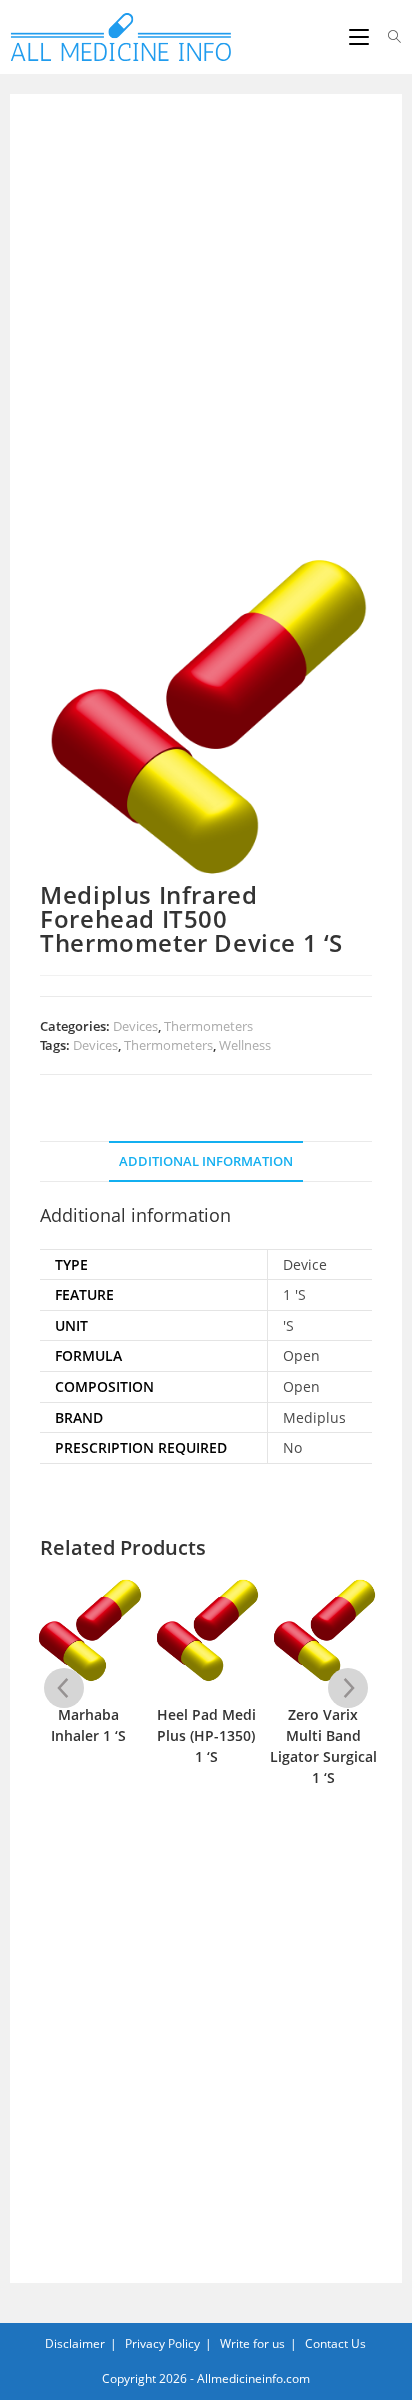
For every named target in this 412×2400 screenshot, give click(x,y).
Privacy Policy (162, 2343)
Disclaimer (75, 2343)
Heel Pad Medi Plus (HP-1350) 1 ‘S (206, 1735)
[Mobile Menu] (361, 37)
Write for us (252, 2343)
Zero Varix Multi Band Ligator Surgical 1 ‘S (323, 1746)
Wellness (245, 1045)
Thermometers (208, 1026)
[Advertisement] (206, 338)
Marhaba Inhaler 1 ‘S (88, 1725)
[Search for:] (387, 37)
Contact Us (335, 2343)
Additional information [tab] (206, 1161)
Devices (135, 1026)
